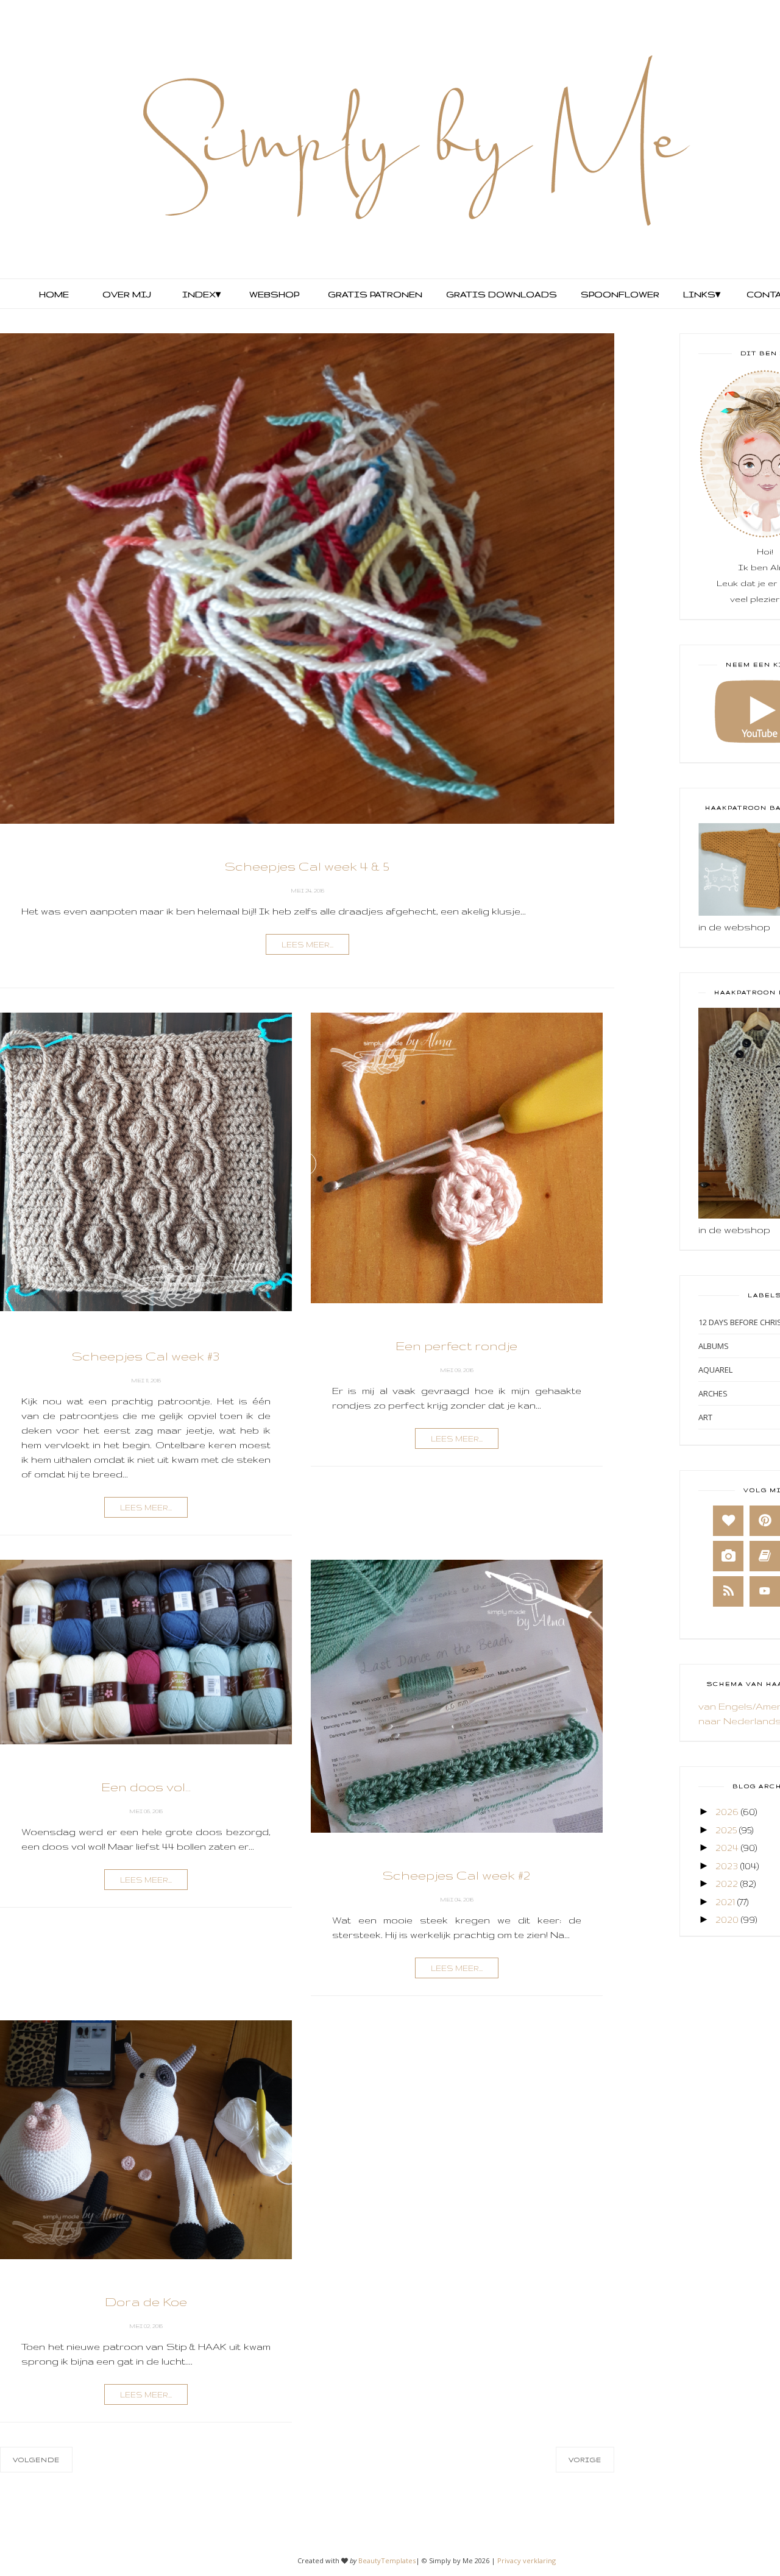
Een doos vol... (146, 1787)
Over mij (127, 294)
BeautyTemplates (387, 2560)
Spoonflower (619, 294)
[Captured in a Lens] (728, 1556)
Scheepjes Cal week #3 (146, 1356)
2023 (727, 1866)
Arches (713, 1393)
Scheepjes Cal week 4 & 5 (307, 866)
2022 (727, 1884)
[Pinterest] (765, 1521)
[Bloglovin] (728, 1521)
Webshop (274, 294)
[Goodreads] (765, 1556)
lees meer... (307, 945)
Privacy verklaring (526, 2560)
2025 (726, 1830)
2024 (727, 1848)
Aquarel (715, 1370)
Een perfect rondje (456, 1346)
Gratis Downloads (500, 294)
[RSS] (728, 1591)
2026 (727, 1812)
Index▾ (201, 294)
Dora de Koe (146, 2302)
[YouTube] (765, 1591)
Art (705, 1417)
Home (54, 294)
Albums (714, 1346)
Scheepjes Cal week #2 (456, 1875)
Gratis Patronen (374, 294)
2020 (727, 1920)
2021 (725, 1902)
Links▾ (702, 294)
